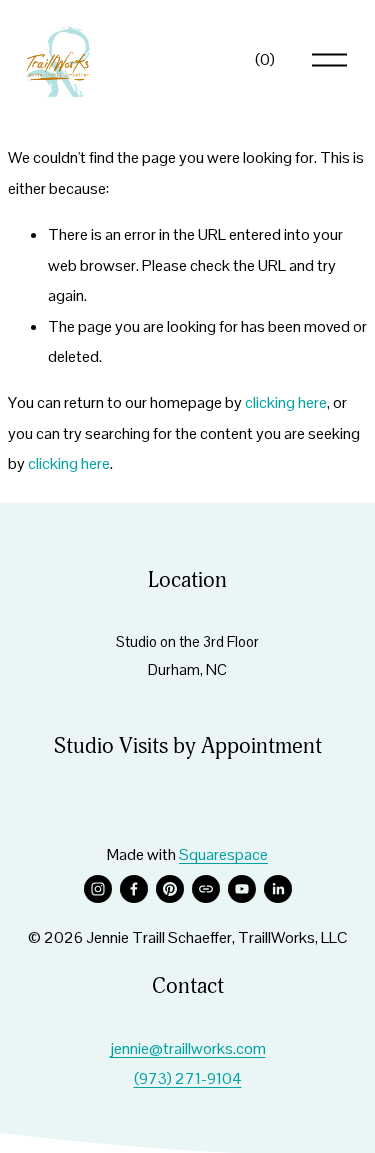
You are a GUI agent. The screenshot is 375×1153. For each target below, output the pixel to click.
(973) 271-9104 (188, 1078)
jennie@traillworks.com (188, 1048)
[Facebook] (134, 889)
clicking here (286, 402)
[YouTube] (242, 889)
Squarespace (223, 854)
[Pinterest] (170, 889)
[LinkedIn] (278, 889)
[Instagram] (98, 889)
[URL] (206, 889)
